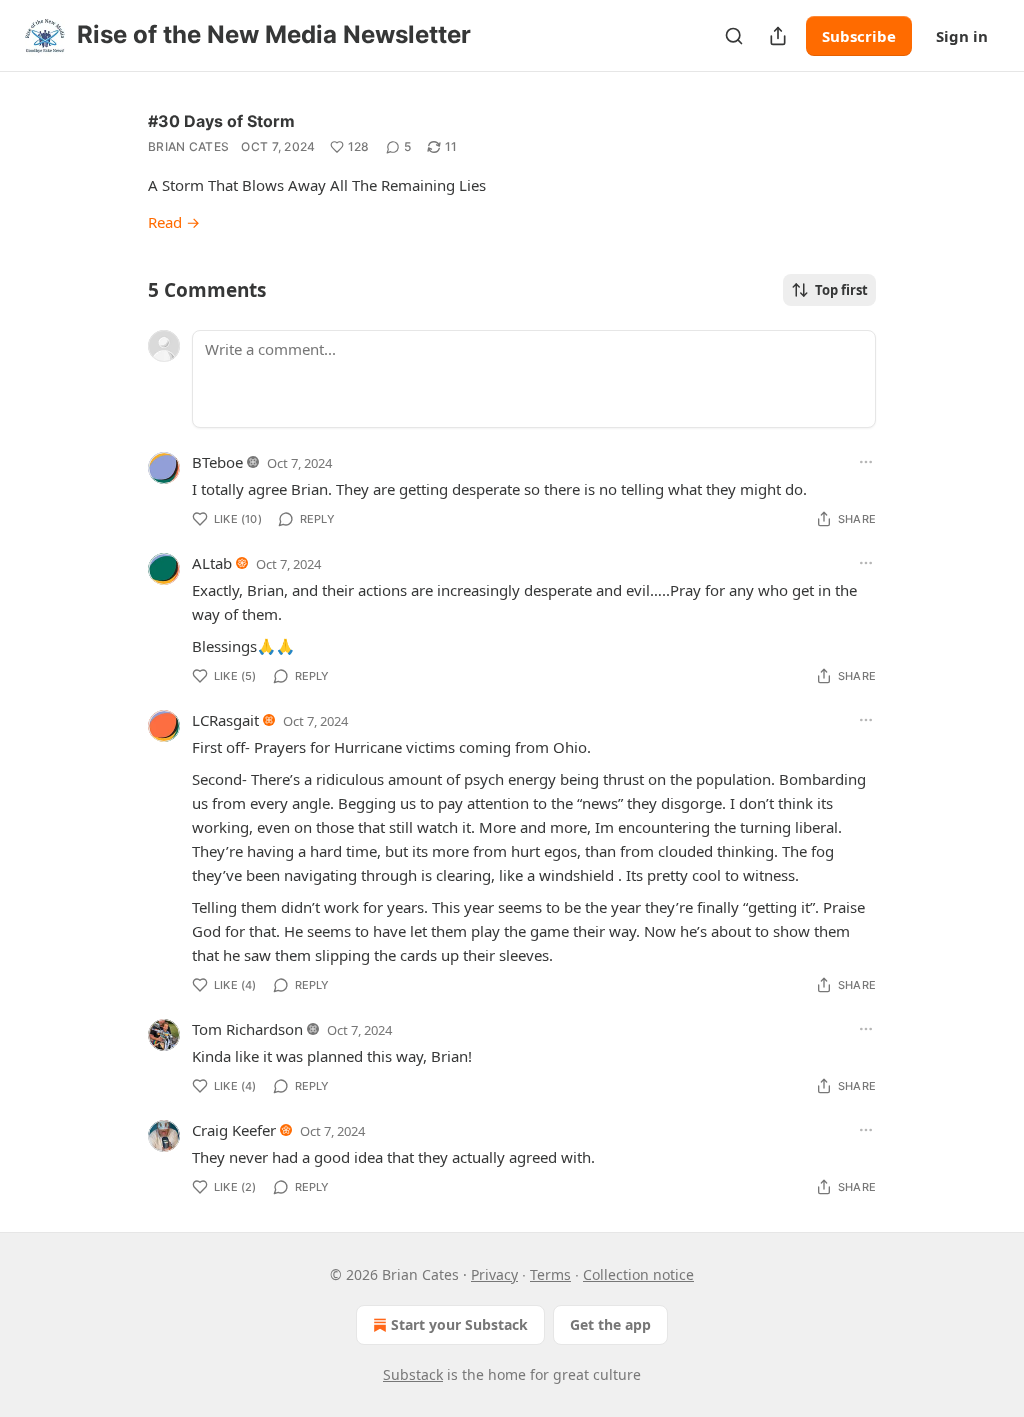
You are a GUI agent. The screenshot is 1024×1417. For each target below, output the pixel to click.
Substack (413, 1374)
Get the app (610, 1324)
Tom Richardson (247, 1029)
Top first (841, 290)
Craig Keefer (234, 1130)
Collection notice (638, 1274)
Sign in (962, 36)
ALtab (212, 563)
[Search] (734, 36)
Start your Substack (459, 1324)
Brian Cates (188, 146)
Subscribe (859, 36)
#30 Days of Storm (221, 121)
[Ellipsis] (866, 462)
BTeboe (217, 462)
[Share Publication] (778, 36)
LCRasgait (225, 720)
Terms (550, 1274)
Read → (174, 222)
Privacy (494, 1274)
